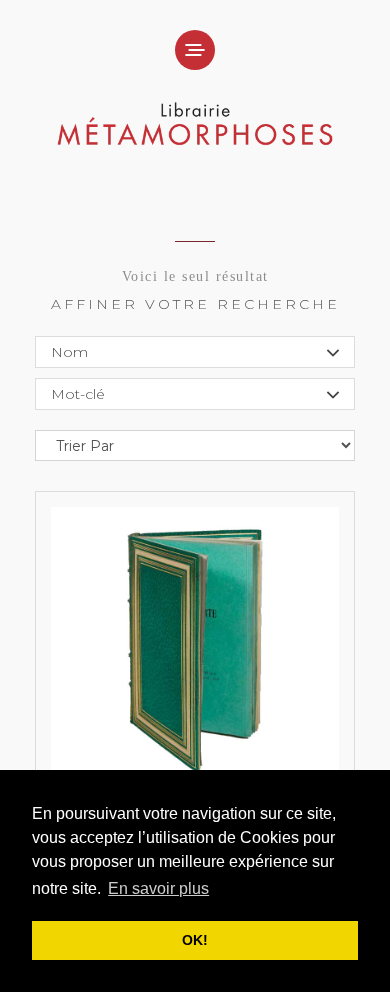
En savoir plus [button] (158, 888)
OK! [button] (195, 940)
